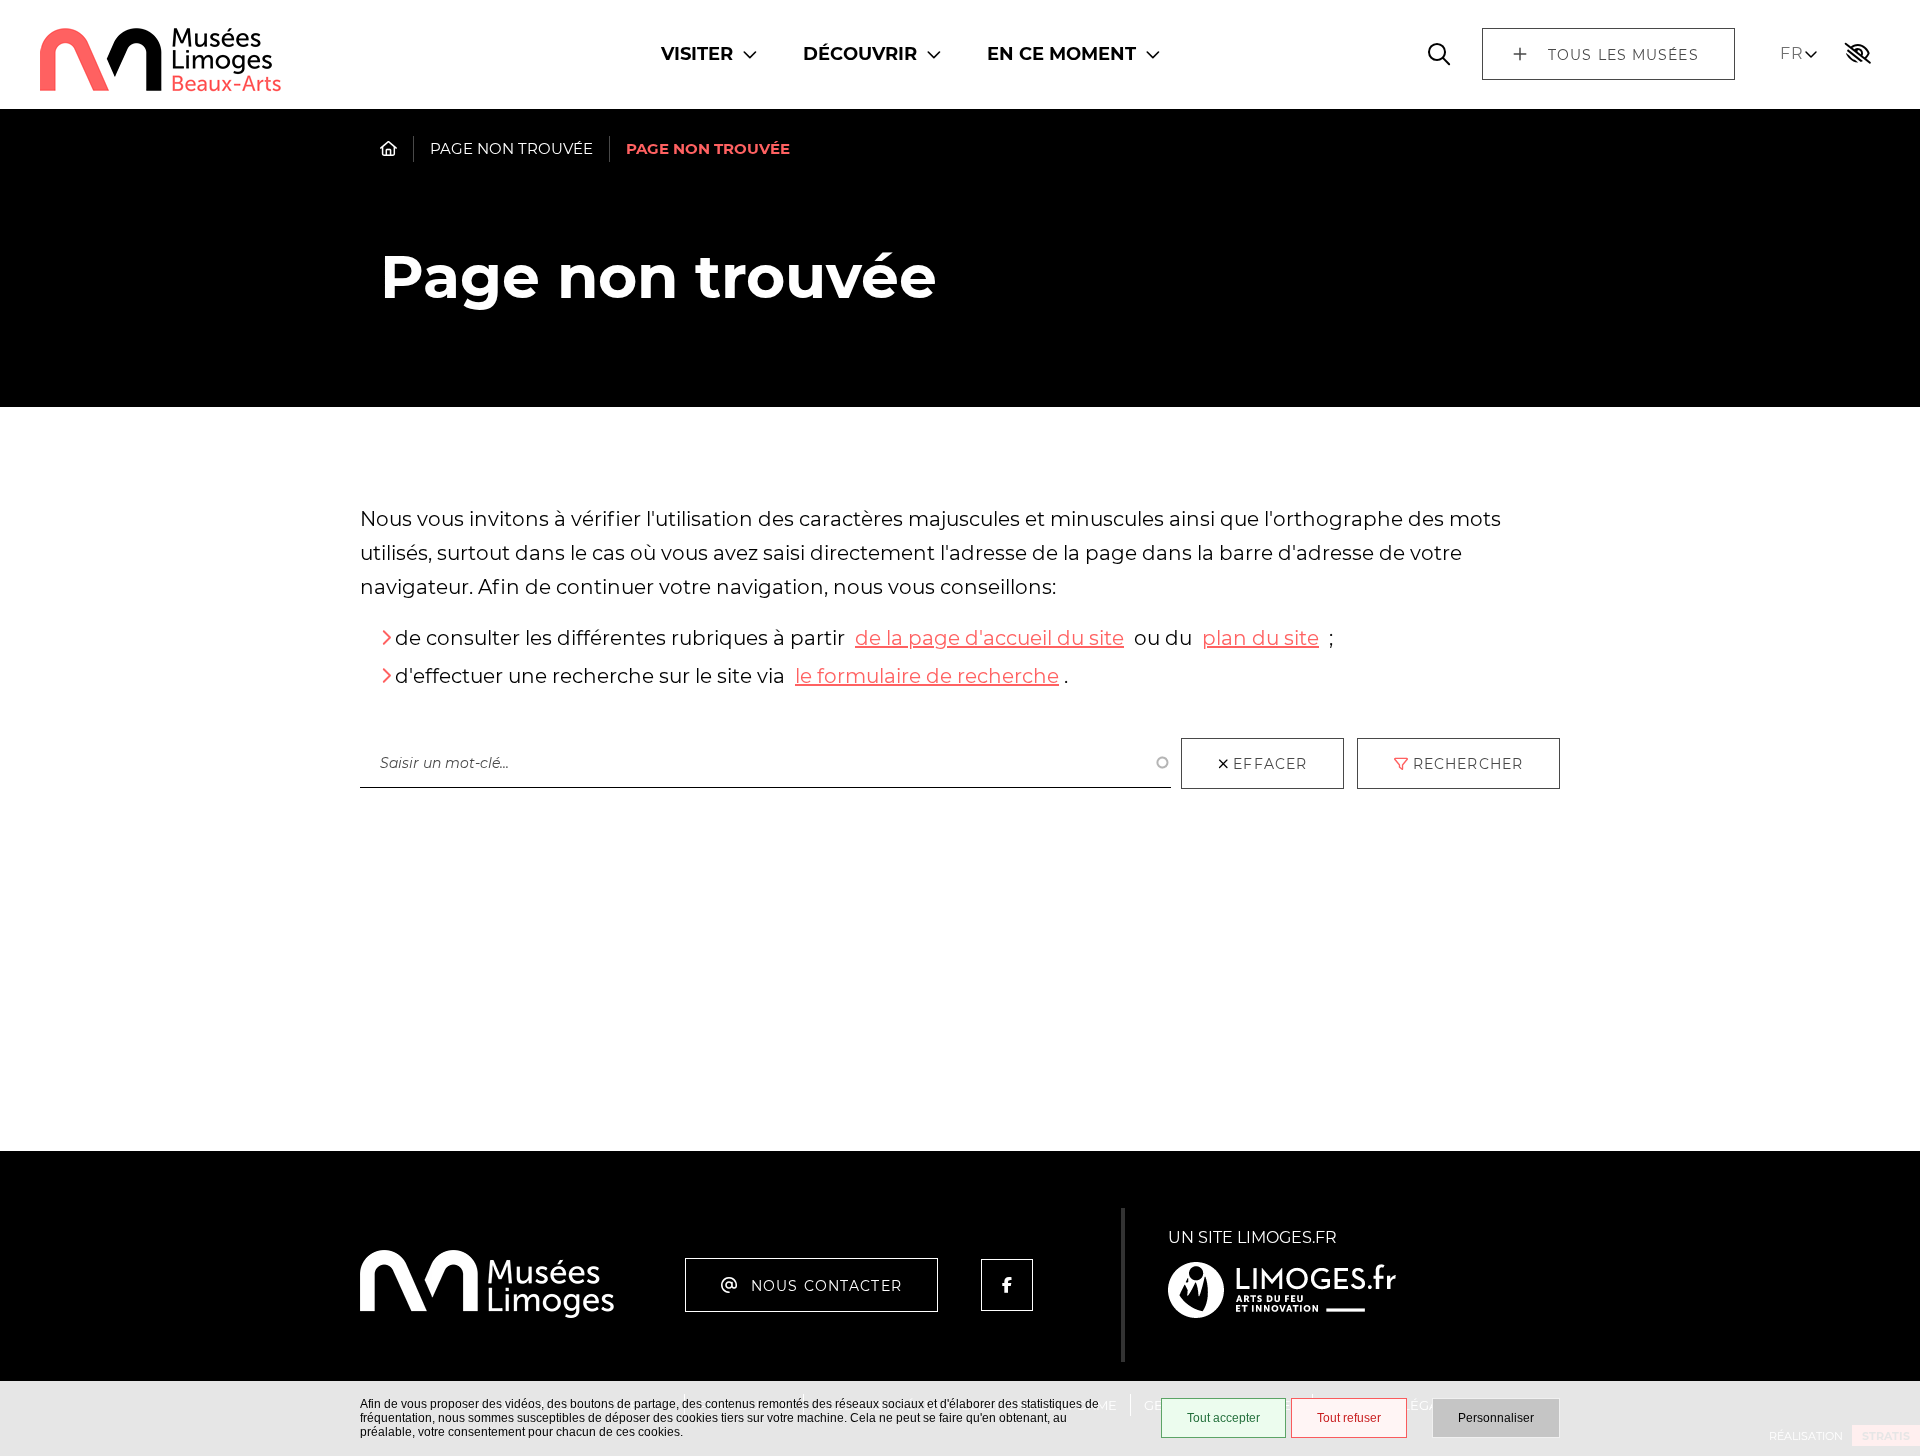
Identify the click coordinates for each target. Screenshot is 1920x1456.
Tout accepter (1223, 1418)
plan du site (1260, 638)
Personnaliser (1496, 1418)
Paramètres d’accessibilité (1858, 54)
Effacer (1270, 764)
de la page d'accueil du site (989, 638)
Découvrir (860, 54)
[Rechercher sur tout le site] (1439, 54)
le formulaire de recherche (927, 676)
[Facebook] (1007, 1285)
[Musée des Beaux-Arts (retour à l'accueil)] (487, 1314)
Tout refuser (1349, 1418)
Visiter (697, 54)
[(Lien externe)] (1282, 1291)
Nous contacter (826, 1286)
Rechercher (409, 718)
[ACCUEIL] (388, 148)
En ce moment (1061, 54)
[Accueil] (161, 61)
